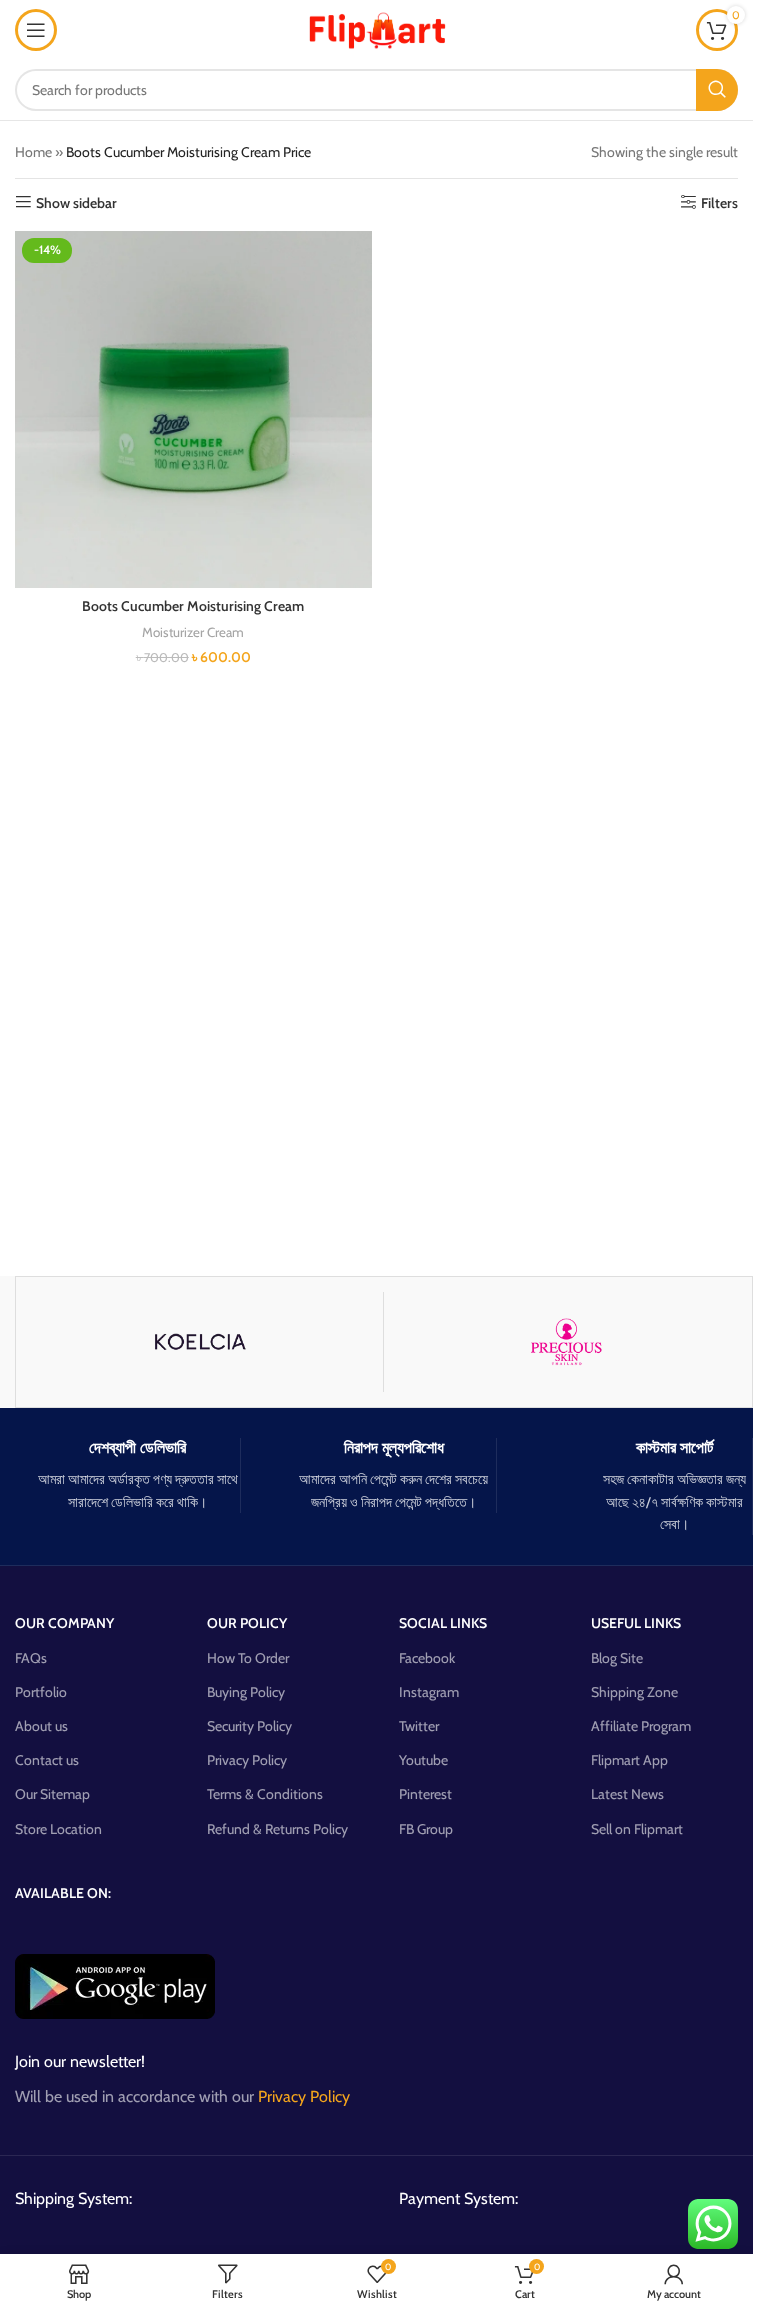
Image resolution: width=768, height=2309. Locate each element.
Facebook (427, 1658)
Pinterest (425, 1794)
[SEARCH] (717, 90)
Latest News (627, 1794)
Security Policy (249, 1726)
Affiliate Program (641, 1726)
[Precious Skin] (567, 1342)
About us (41, 1726)
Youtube (423, 1760)
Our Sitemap (52, 1794)
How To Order (248, 1658)
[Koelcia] (199, 1342)
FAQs (31, 1658)
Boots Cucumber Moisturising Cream (193, 606)
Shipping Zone (634, 1692)
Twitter (419, 1726)
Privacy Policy (247, 1760)
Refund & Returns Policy (277, 1829)
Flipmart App (629, 1760)
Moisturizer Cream (193, 632)
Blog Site (617, 1658)
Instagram (429, 1692)
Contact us (47, 1760)
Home (33, 152)
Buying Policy (246, 1692)
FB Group (426, 1829)
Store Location (58, 1829)
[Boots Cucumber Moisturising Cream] (193, 409)
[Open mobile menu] (36, 30)
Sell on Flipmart (637, 1829)
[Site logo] (377, 28)
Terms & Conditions (265, 1794)
